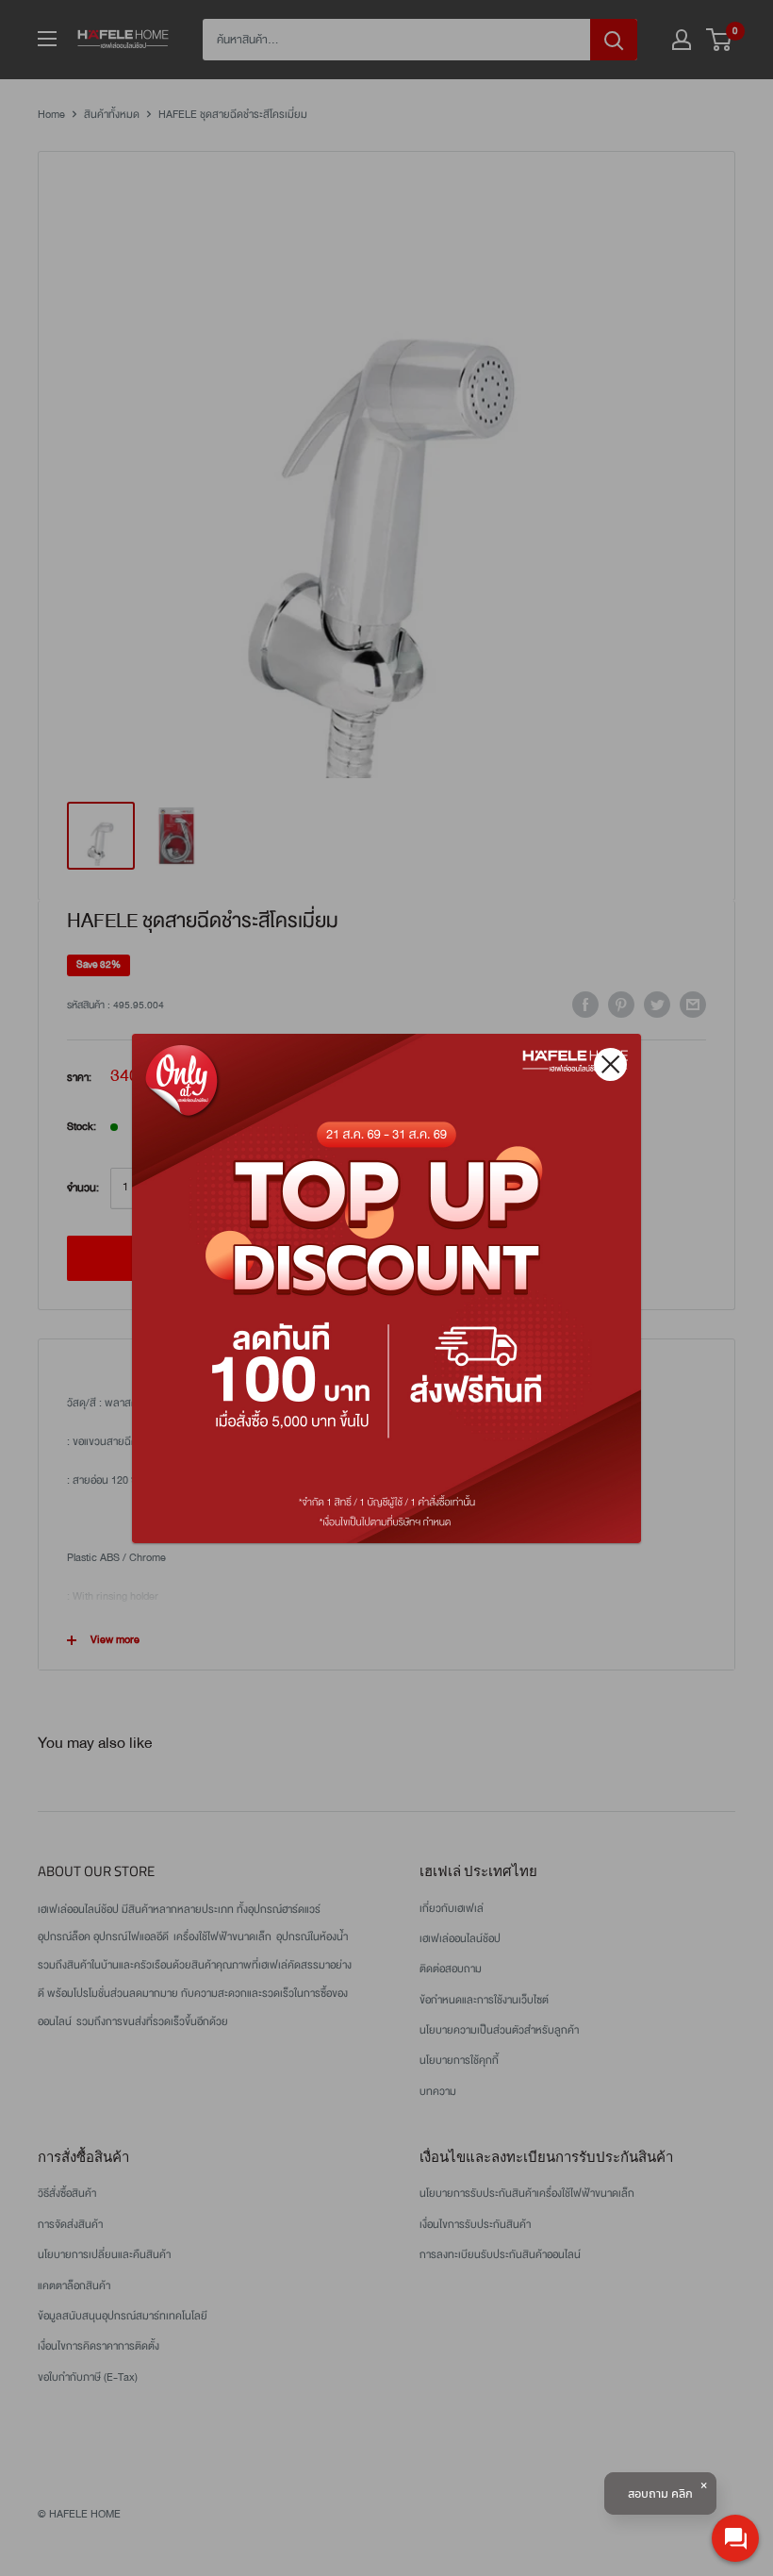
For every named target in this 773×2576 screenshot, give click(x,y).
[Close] (610, 1064)
